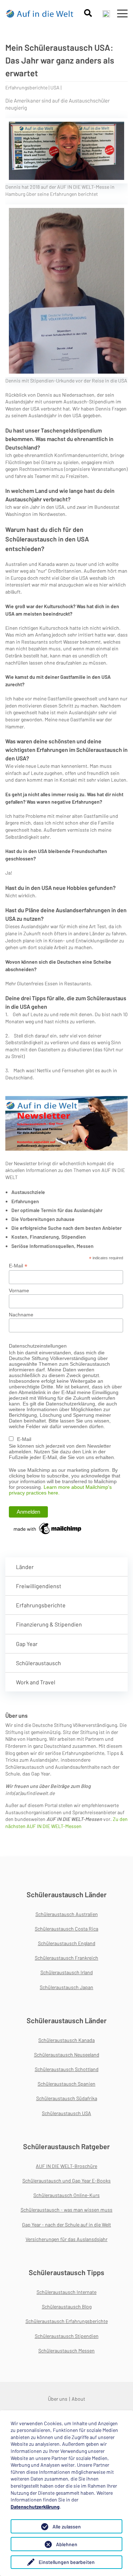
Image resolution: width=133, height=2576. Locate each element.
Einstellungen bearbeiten (67, 2562)
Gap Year (27, 1644)
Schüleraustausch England (67, 1943)
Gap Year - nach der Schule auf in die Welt (66, 2225)
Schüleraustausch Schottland (67, 2069)
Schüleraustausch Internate (66, 2292)
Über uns (58, 2399)
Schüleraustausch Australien (67, 1914)
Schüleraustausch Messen (66, 2351)
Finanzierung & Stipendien (49, 1624)
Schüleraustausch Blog (67, 2307)
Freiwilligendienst (39, 1586)
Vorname (19, 1290)
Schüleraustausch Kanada (66, 2040)
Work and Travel (36, 1682)
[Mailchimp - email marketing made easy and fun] (48, 1528)
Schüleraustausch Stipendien (67, 2336)
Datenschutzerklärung (35, 2507)
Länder (25, 1567)
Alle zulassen (67, 2527)
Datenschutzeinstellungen (38, 1346)
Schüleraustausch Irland (67, 1972)
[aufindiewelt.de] (40, 13)
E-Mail (18, 1266)
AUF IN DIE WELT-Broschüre (66, 2166)
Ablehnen (67, 2544)
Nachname (21, 1315)
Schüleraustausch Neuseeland (67, 2055)
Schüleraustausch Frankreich (66, 1958)
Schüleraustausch (38, 1663)
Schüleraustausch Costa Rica (66, 1929)
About (78, 2399)
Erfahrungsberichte (41, 1605)
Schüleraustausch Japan (66, 1987)
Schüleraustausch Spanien (66, 2084)
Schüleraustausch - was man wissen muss (66, 2210)
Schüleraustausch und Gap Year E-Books (66, 2181)
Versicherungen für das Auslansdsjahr (66, 2239)
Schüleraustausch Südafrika (67, 2098)
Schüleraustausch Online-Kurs (66, 2195)
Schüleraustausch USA (66, 2113)
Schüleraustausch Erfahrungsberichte (67, 2321)
